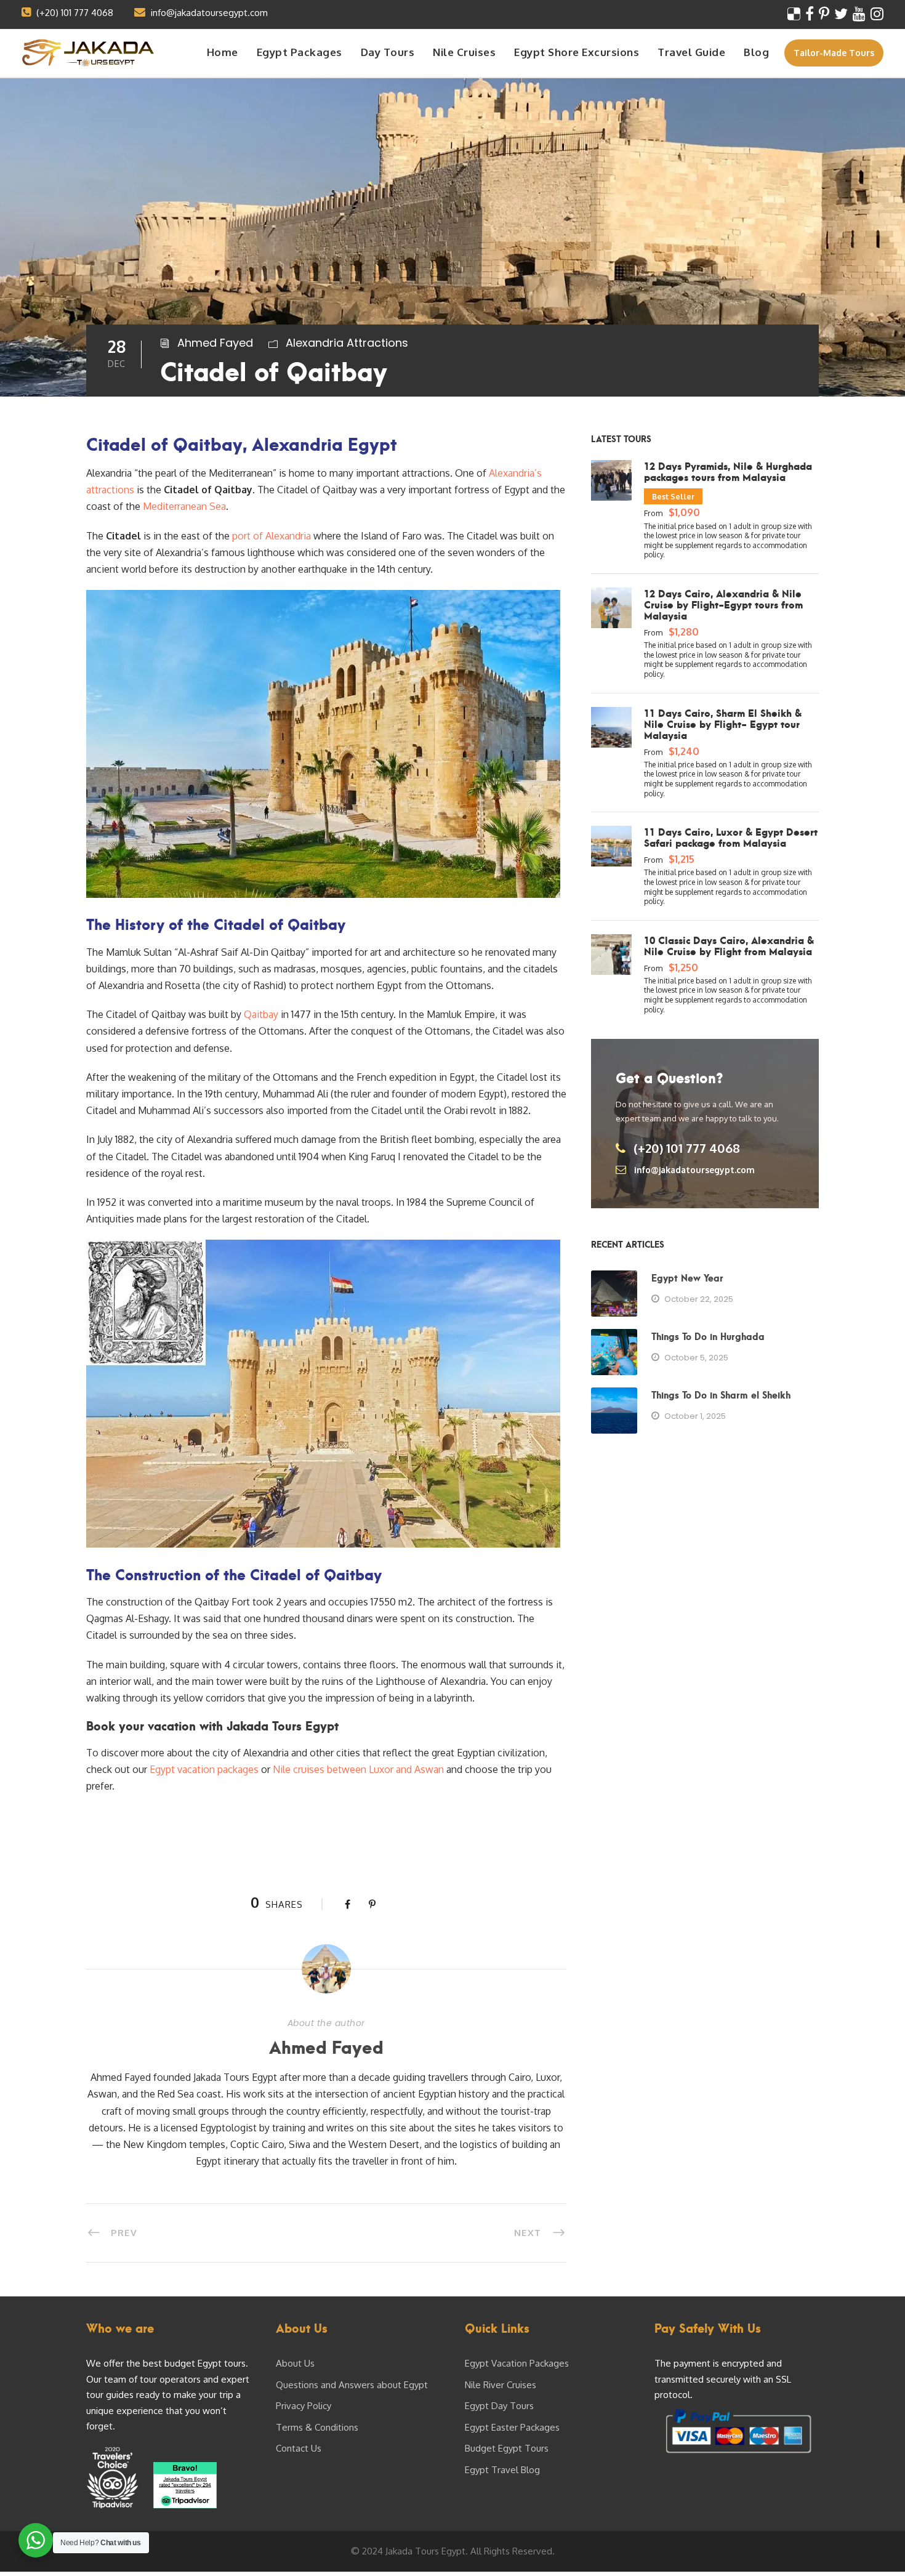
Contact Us (299, 2448)
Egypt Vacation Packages (517, 2363)
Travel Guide (691, 52)
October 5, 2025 (696, 1358)
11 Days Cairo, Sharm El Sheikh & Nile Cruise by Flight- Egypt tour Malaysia (723, 724)
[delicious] (794, 13)
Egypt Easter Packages (512, 2427)
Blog (756, 52)
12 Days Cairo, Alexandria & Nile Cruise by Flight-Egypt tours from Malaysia (723, 604)
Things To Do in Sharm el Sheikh (721, 1394)
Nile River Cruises (501, 2385)
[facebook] (810, 13)
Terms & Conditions (317, 2427)
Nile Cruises (464, 52)
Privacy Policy (304, 2406)
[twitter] (841, 13)
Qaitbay (262, 1014)
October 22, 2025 (699, 1299)
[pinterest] (824, 13)
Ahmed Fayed (215, 343)
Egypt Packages (300, 52)
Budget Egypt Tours (507, 2448)
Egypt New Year (687, 1277)
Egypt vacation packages (204, 1769)
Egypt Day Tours (499, 2406)
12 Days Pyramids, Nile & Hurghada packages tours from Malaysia (728, 471)
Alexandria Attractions (347, 343)
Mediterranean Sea (184, 506)
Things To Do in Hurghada (708, 1336)
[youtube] (859, 13)
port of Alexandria (271, 536)
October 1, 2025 (695, 1416)
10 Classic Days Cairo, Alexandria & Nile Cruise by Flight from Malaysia (729, 945)
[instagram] (877, 13)
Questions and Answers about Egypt (352, 2385)
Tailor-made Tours (834, 53)
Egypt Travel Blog (502, 2470)
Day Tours (388, 52)
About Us (295, 2363)
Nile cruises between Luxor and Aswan (358, 1769)
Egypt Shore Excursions (577, 52)
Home (223, 52)
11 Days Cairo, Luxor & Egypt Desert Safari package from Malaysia (731, 837)
